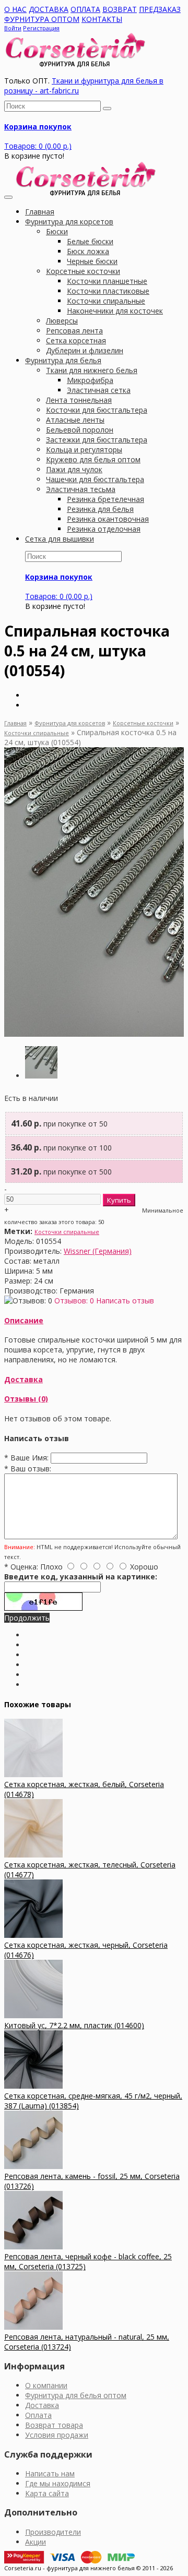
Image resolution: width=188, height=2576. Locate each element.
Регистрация (41, 28)
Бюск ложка (88, 251)
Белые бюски (90, 241)
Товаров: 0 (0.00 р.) (38, 146)
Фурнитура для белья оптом (76, 2395)
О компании (46, 2385)
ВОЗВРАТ (120, 9)
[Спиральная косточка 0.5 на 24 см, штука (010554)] (41, 1076)
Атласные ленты (75, 420)
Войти (13, 28)
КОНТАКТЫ (102, 19)
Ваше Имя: (26, 1458)
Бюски (57, 231)
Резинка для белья (100, 509)
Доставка (23, 1379)
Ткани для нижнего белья (92, 370)
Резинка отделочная (104, 529)
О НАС (15, 9)
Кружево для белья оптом (93, 459)
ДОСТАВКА (49, 9)
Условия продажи (57, 2435)
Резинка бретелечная (105, 499)
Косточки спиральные (106, 301)
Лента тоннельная (79, 400)
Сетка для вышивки (60, 539)
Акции (36, 2542)
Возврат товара (54, 2425)
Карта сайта (47, 2493)
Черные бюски (92, 261)
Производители (53, 2532)
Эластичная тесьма (81, 489)
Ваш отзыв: (28, 1469)
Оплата (38, 2415)
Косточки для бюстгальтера (97, 410)
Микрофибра (90, 380)
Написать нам (50, 2473)
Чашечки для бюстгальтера (95, 479)
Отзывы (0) (26, 1399)
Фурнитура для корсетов (69, 221)
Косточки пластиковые (108, 291)
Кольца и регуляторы (84, 450)
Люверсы (62, 321)
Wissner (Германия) (98, 1251)
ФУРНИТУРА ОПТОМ (42, 19)
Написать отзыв (125, 1301)
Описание (24, 1320)
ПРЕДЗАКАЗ (160, 9)
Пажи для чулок (74, 469)
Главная (15, 723)
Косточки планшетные (107, 281)
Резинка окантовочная (108, 519)
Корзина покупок (38, 127)
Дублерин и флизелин (85, 350)
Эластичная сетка (99, 390)
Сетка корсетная (76, 340)
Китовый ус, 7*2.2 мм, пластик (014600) (74, 2025)
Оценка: (21, 1567)
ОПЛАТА (85, 9)
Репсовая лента (74, 331)
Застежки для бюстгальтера (97, 440)
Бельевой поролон (80, 430)
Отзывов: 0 (74, 1301)
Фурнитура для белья (63, 360)
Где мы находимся (58, 2483)
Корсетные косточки (83, 271)
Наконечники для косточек (115, 311)
